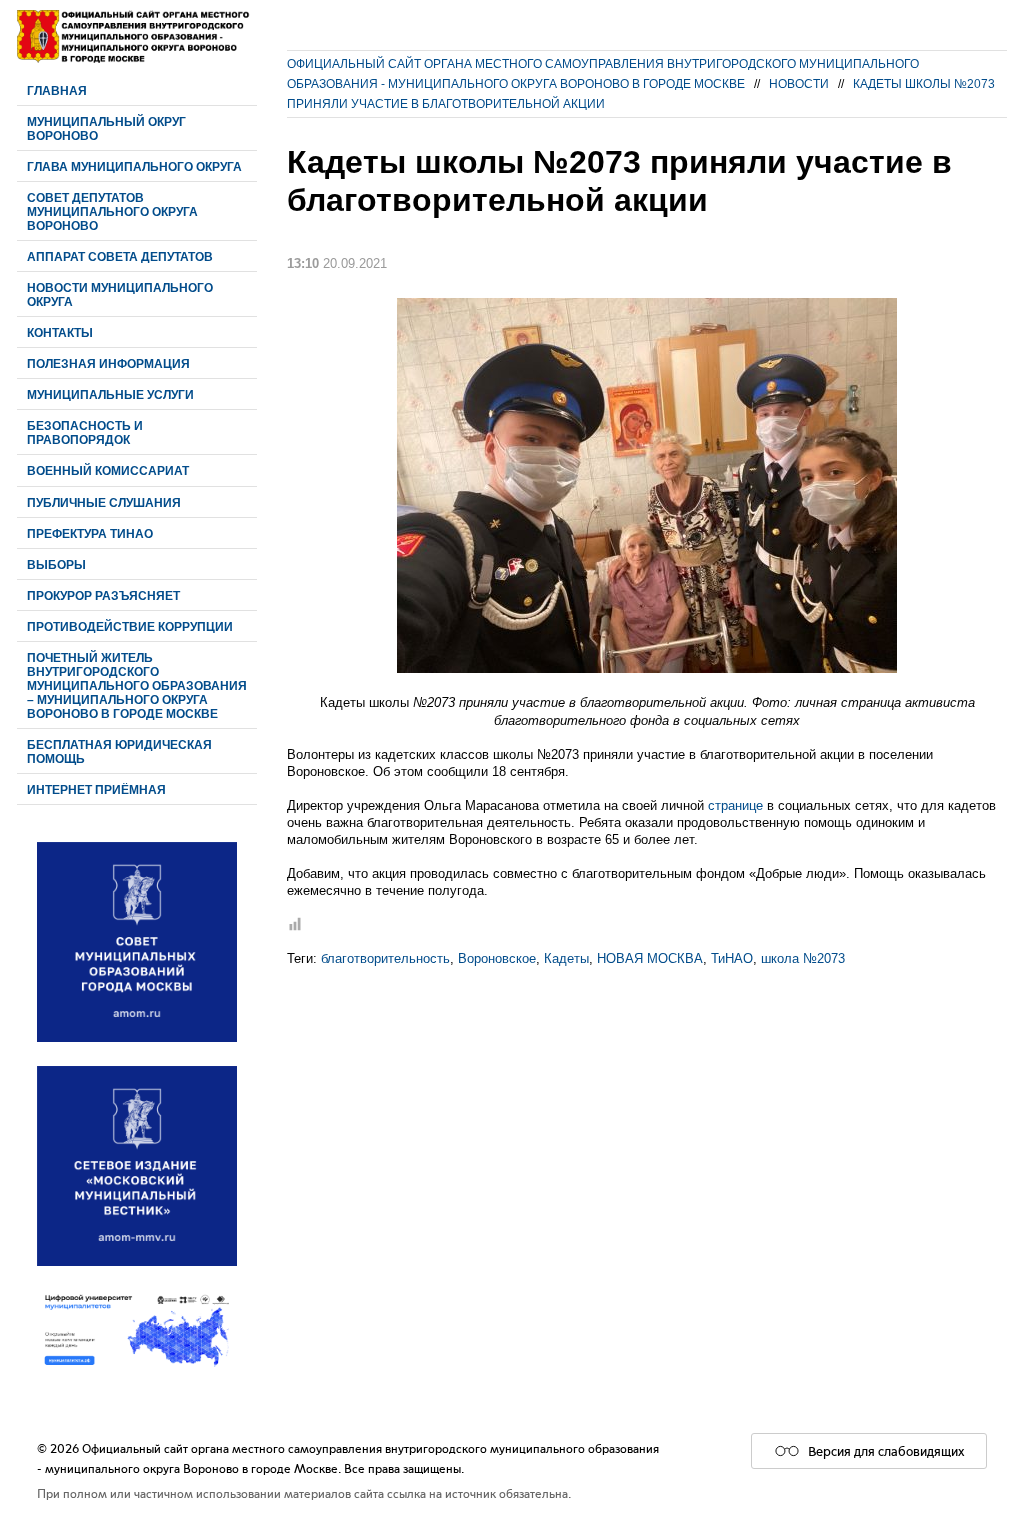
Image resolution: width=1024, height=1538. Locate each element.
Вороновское (497, 958)
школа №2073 (803, 958)
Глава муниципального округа (134, 166)
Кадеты (566, 958)
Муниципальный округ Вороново (106, 128)
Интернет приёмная (96, 789)
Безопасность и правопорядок (85, 432)
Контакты (60, 332)
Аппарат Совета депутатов (120, 256)
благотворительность (385, 958)
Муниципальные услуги (110, 394)
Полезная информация (108, 363)
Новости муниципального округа (120, 294)
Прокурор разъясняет (103, 595)
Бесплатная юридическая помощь (119, 751)
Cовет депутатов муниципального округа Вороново (112, 211)
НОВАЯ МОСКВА (650, 958)
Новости (799, 83)
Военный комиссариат (108, 470)
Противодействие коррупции (130, 626)
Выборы (56, 564)
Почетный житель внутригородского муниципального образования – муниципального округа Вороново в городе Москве (137, 685)
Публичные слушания (104, 502)
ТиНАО (732, 958)
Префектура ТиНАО (90, 533)
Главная (57, 90)
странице (735, 805)
